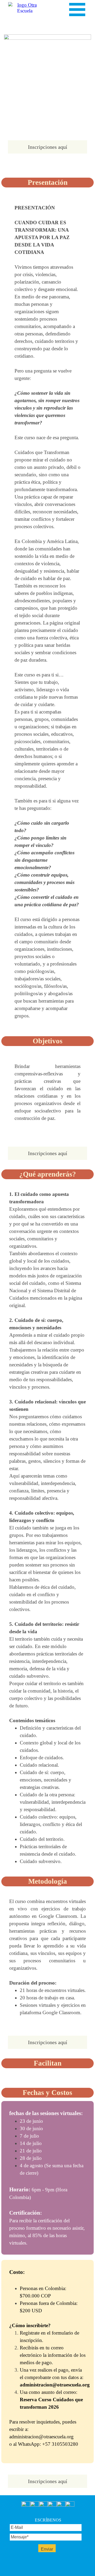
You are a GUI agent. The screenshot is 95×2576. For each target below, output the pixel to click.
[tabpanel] (47, 612)
